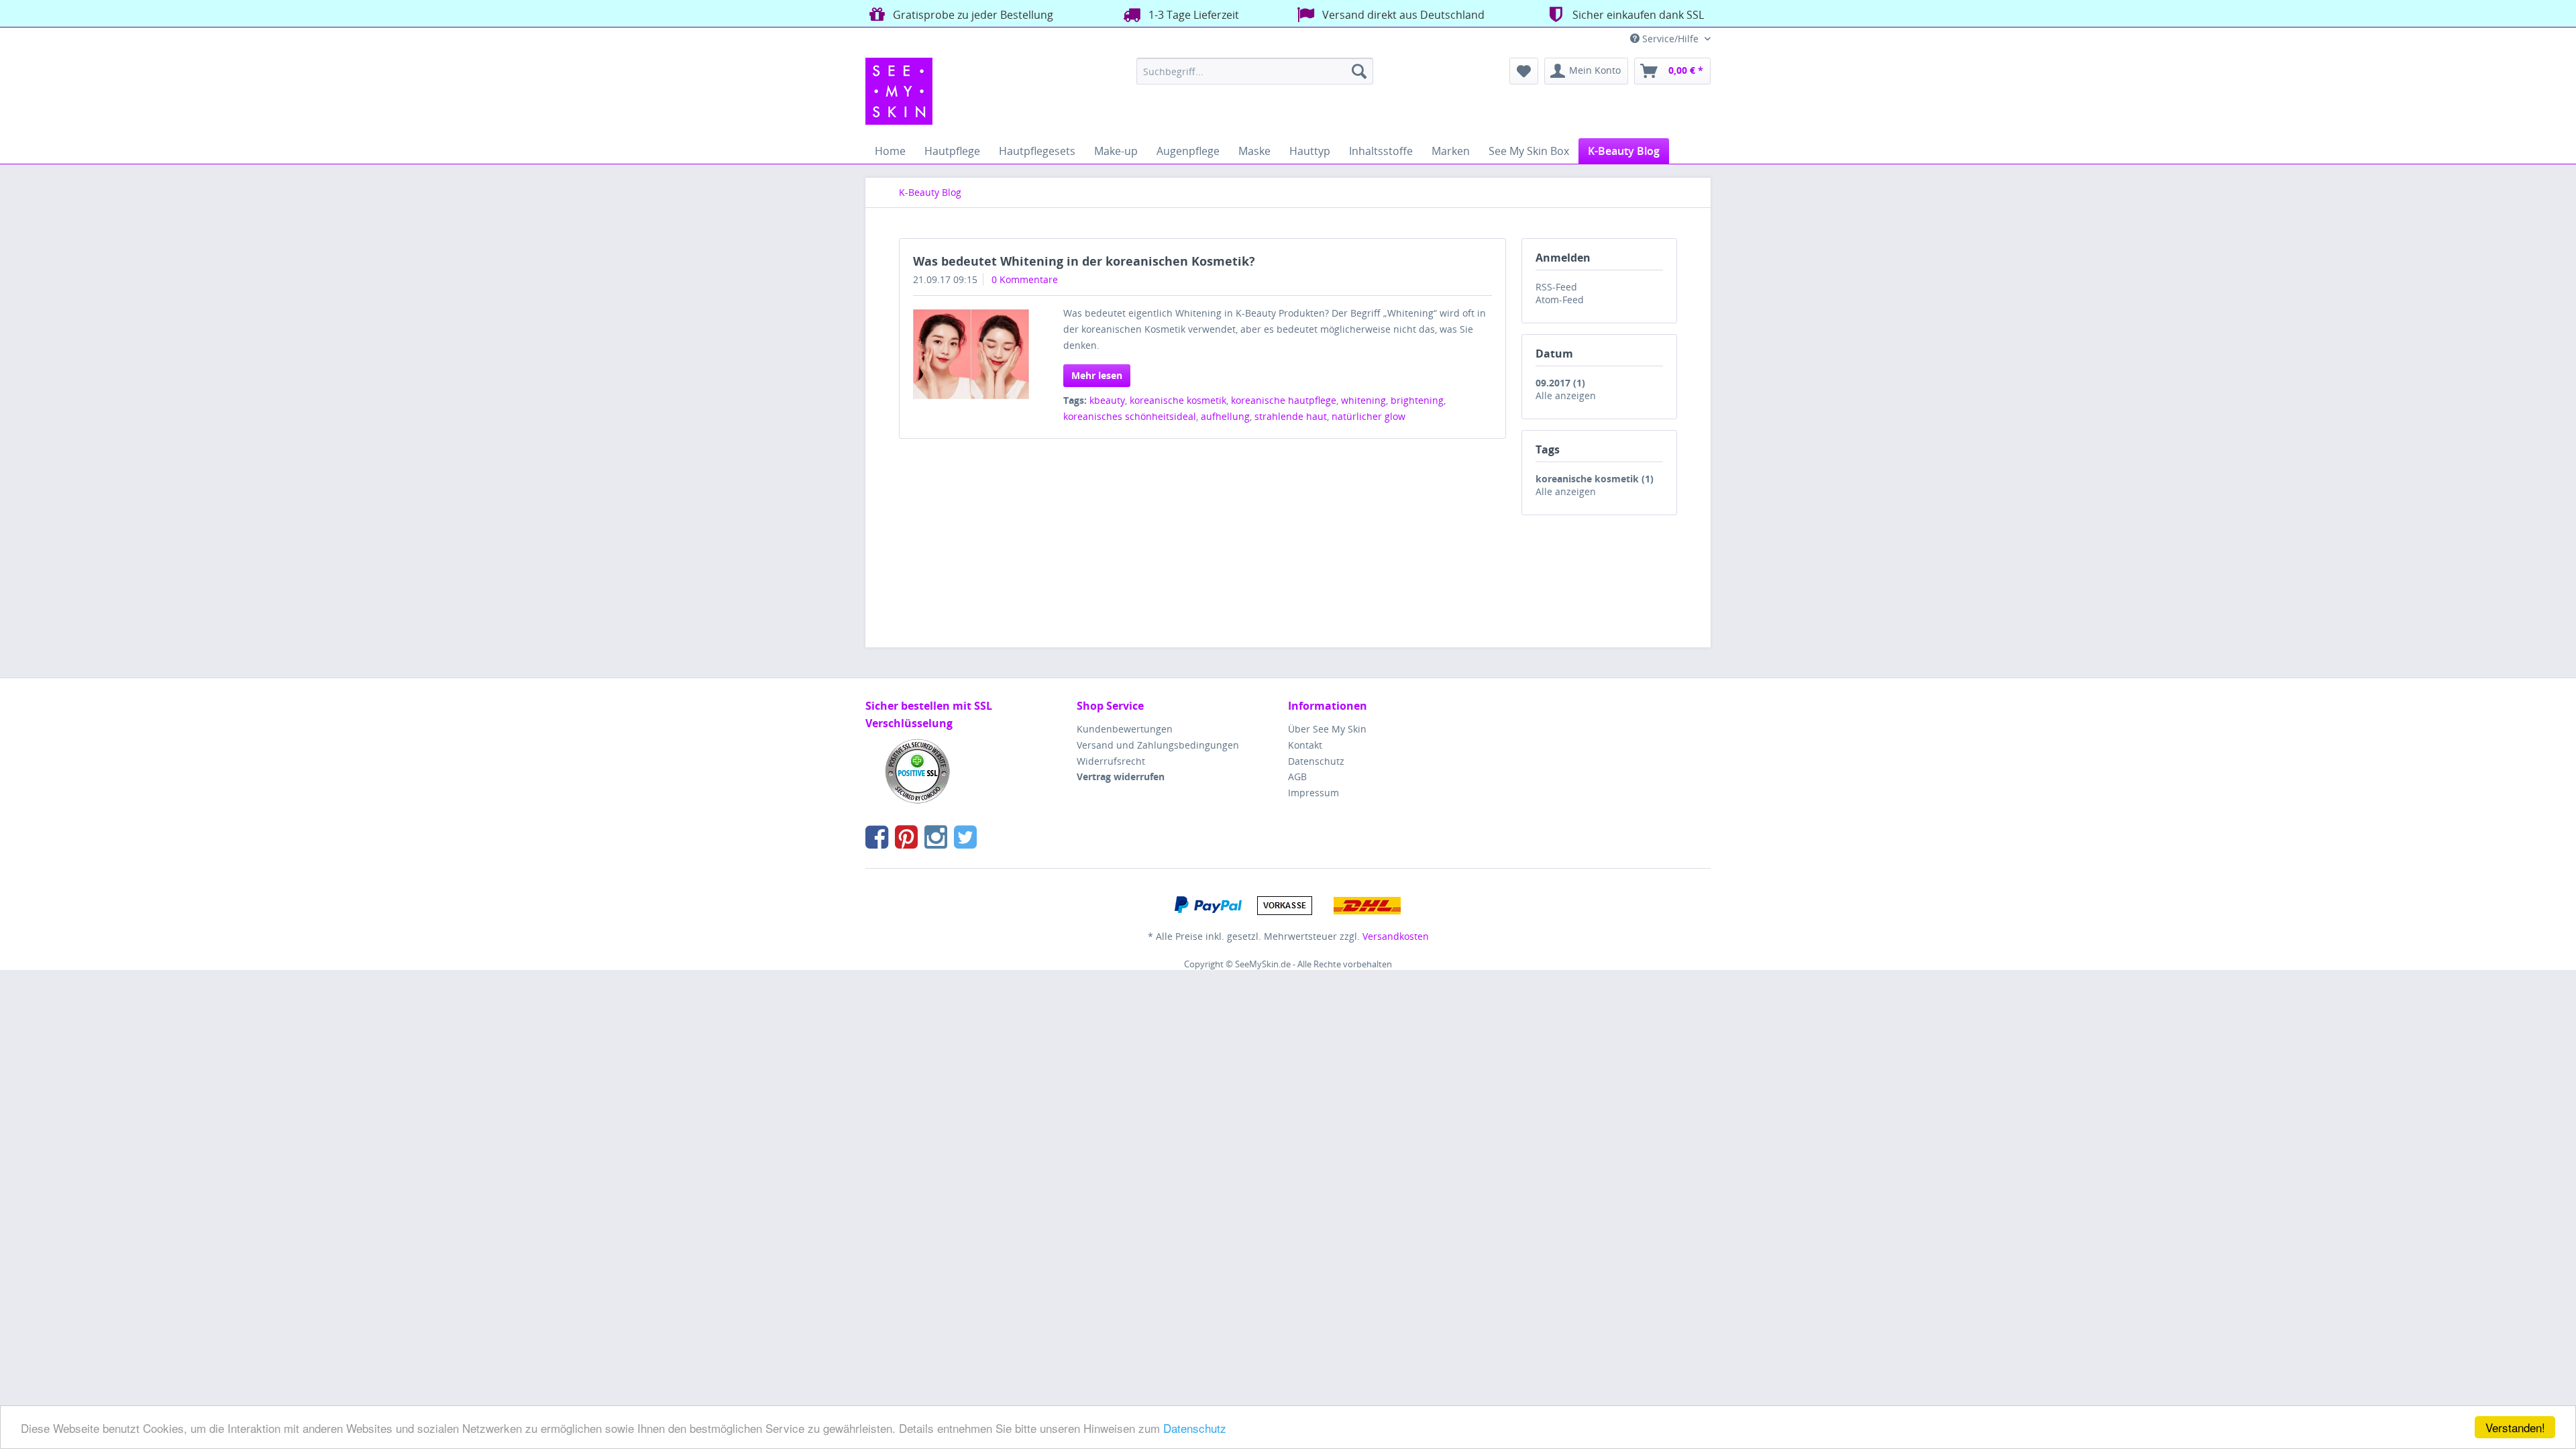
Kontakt (1305, 745)
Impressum (1313, 793)
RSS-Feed (1556, 287)
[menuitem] (1255, 71)
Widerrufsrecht (1111, 761)
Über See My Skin (1327, 729)
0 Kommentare (1025, 279)
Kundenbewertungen (1125, 729)
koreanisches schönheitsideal (1130, 416)
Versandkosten (1396, 936)
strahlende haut (1291, 416)
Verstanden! (2515, 1427)
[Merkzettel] (1524, 71)
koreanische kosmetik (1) (1595, 479)
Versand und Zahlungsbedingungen (1158, 745)
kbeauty (1107, 400)
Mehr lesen (1097, 375)
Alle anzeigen (1566, 395)
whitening (1363, 400)
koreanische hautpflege (1284, 400)
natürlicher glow (1368, 416)
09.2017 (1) (1560, 383)
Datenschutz (1195, 1428)
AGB (1297, 776)
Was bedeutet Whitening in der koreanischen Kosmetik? (1084, 261)
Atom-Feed (1560, 300)
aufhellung (1225, 416)
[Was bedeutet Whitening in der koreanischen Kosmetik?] (971, 354)
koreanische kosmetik (1178, 400)
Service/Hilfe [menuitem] (1670, 39)
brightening (1417, 400)
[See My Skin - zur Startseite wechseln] (899, 91)
